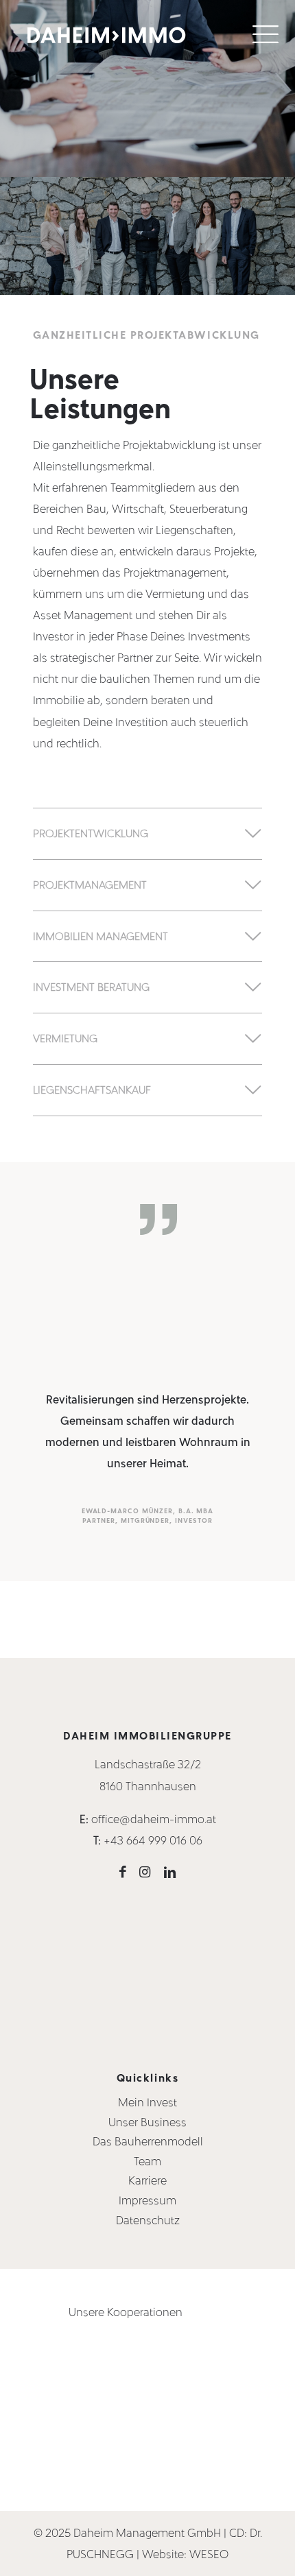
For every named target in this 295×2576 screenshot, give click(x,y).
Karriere (147, 2181)
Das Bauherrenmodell (148, 2142)
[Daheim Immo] (107, 33)
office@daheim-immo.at (154, 1819)
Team (147, 2161)
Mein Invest (147, 2102)
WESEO (209, 2554)
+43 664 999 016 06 (153, 1841)
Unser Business (147, 2122)
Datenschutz (148, 2220)
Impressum (147, 2201)
